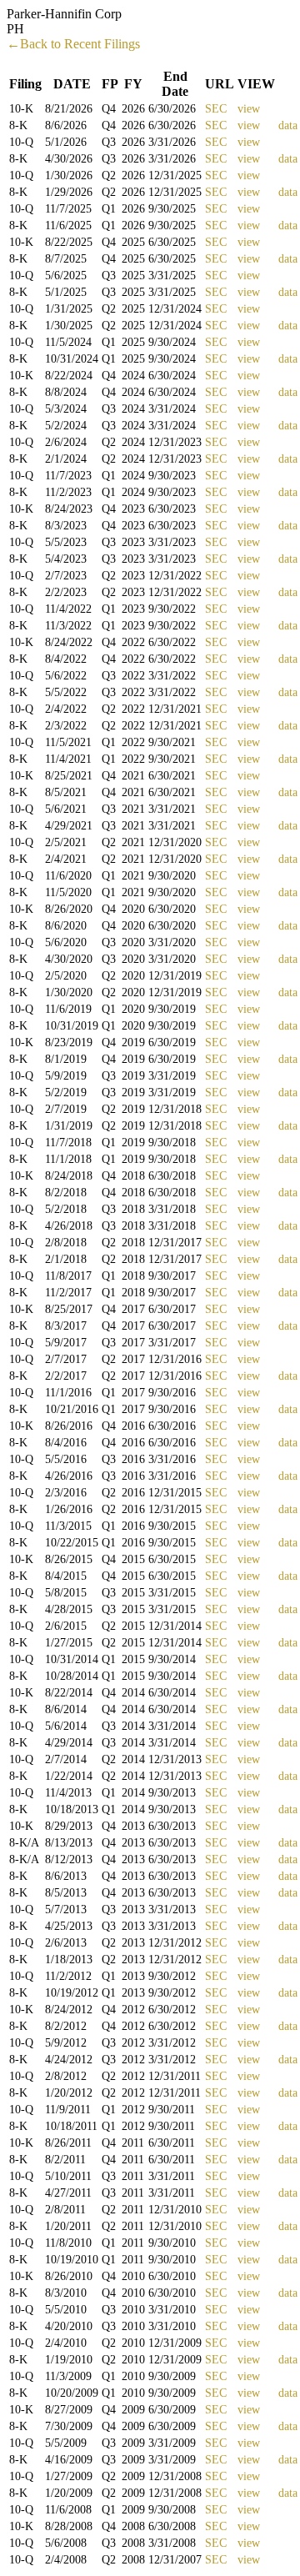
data (288, 125)
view (249, 109)
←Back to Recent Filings (73, 44)
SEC (216, 109)
